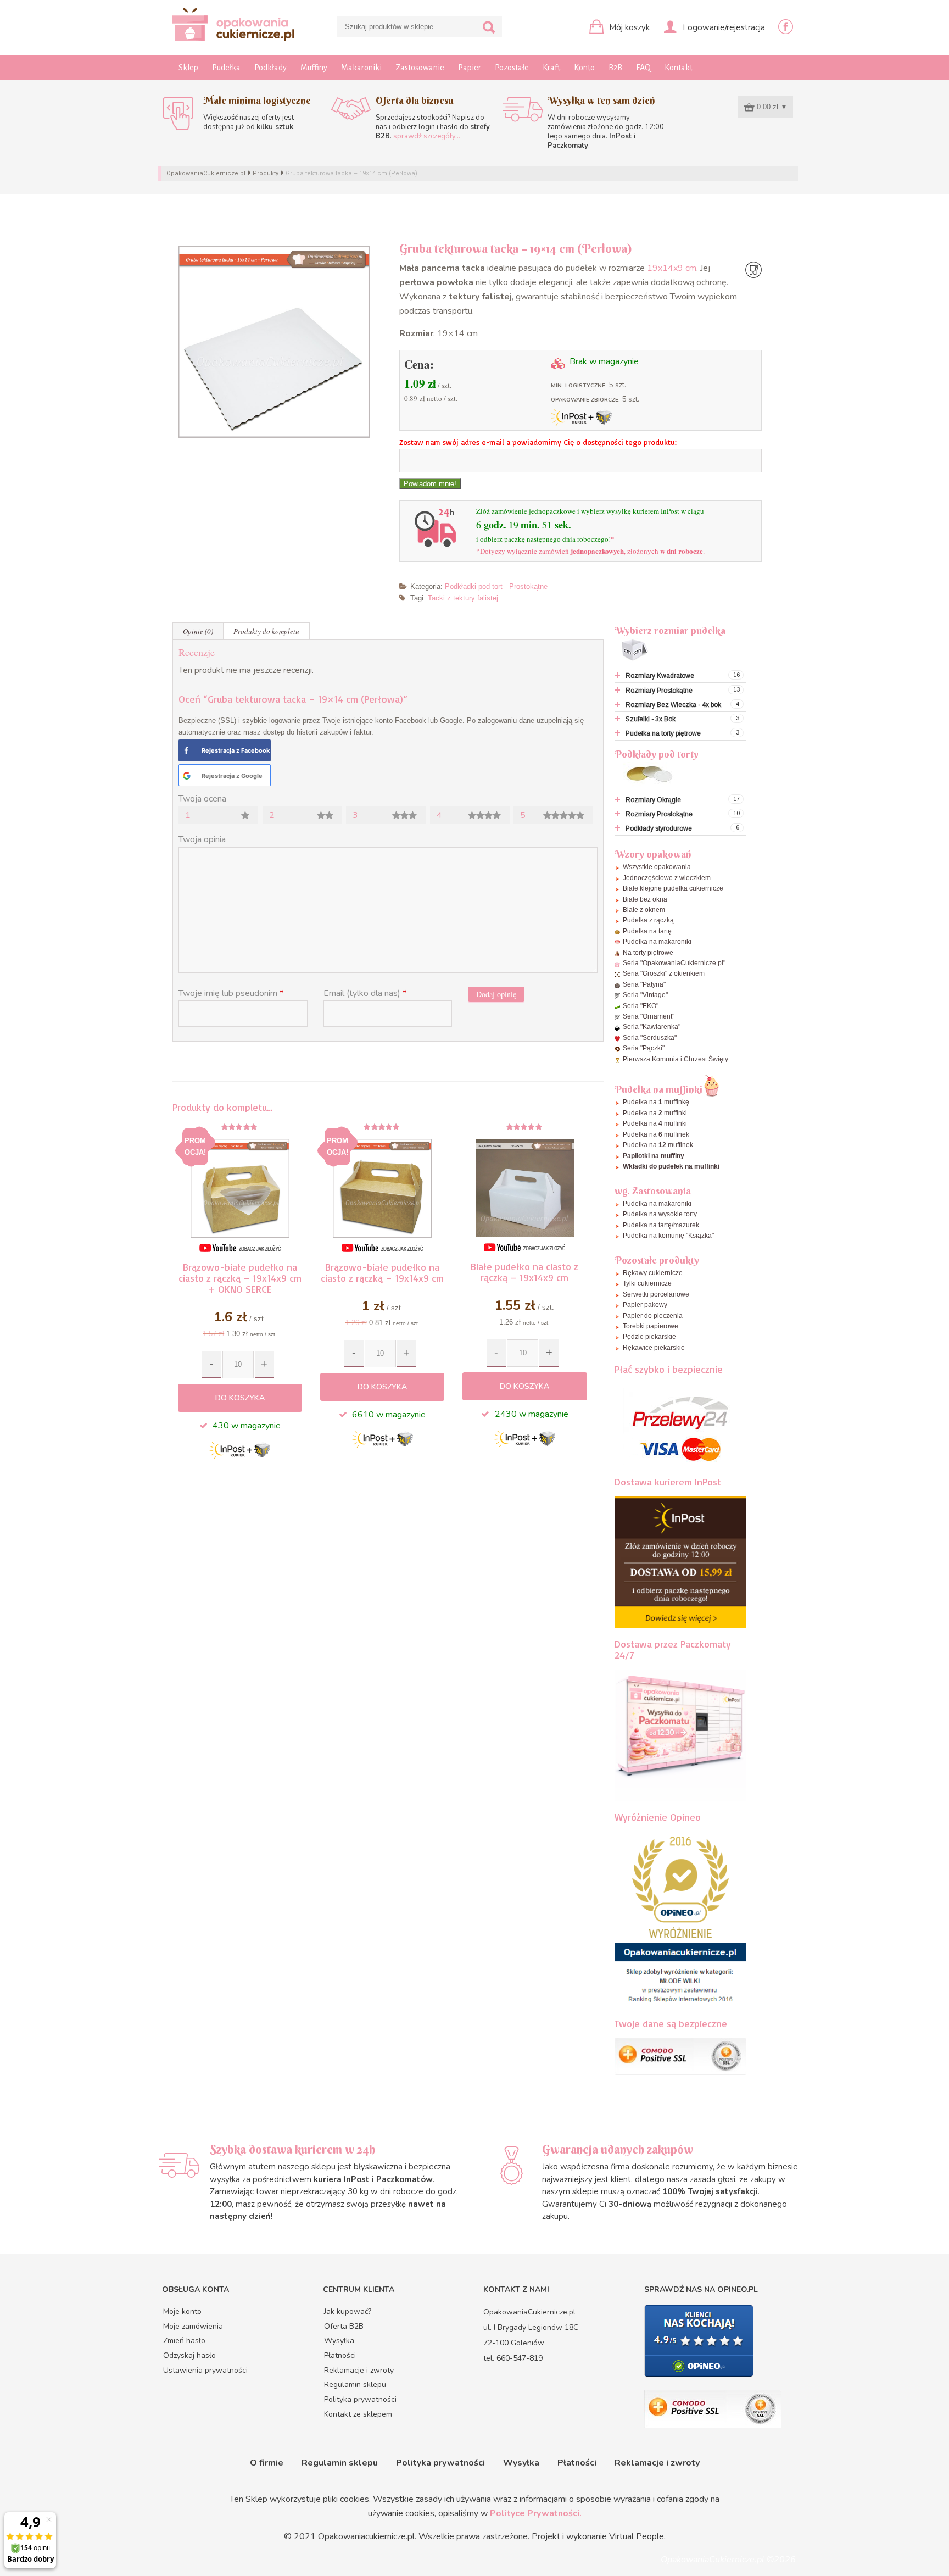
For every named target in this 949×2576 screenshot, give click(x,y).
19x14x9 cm (672, 268)
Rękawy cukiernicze (653, 1273)
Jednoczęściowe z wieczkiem (667, 878)
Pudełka (226, 68)
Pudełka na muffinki (655, 1113)
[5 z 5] (524, 1127)
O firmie (267, 2463)
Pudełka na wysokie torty (660, 1214)
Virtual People (637, 2536)
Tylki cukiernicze (647, 1283)
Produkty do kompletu (266, 631)
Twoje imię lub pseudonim (231, 993)
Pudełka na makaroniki (657, 942)
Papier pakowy (645, 1305)
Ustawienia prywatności (205, 2370)
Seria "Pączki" (644, 1048)
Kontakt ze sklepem (358, 2414)
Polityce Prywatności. (536, 2513)
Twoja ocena (202, 799)
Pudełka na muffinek (656, 1134)
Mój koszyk (628, 27)
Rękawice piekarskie (654, 1348)
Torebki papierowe (651, 1326)
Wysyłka (339, 2341)
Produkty (266, 173)
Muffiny (314, 68)
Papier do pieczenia (653, 1316)
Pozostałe (512, 68)
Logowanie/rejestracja (723, 27)
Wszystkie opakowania (657, 867)
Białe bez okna (645, 899)
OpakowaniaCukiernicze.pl (206, 173)
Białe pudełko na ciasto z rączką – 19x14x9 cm (524, 1272)
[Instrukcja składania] (240, 1248)
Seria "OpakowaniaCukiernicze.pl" (674, 963)
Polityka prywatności (360, 2399)
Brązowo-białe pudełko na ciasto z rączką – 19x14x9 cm (382, 1272)
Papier (470, 68)
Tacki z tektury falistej (463, 598)
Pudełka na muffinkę (656, 1102)
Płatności (340, 2355)
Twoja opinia (202, 839)
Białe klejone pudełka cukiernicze (673, 888)
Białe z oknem (644, 910)
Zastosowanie (420, 68)
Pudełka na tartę (647, 931)
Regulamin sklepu (355, 2385)
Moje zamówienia (193, 2326)
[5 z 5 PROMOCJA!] (240, 1127)
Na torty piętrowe (648, 953)
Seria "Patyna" (644, 984)
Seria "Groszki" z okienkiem (664, 973)
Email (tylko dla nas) (365, 993)
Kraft (551, 68)
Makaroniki (361, 68)
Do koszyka (240, 1398)
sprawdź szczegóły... (427, 136)
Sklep (188, 68)
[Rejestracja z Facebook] (186, 750)
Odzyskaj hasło (189, 2355)
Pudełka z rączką (648, 920)
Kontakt (679, 68)
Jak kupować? (348, 2311)
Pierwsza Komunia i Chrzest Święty (676, 1059)
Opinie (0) (198, 631)
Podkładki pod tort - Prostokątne (496, 586)
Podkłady (270, 68)
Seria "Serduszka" (650, 1038)
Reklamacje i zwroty (359, 2370)
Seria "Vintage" (645, 995)
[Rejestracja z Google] (187, 776)
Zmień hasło (184, 2341)
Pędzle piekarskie (649, 1337)
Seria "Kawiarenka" (652, 1027)
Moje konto (182, 2311)
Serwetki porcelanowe (656, 1294)
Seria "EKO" (641, 1006)
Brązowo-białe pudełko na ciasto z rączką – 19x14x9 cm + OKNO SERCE (240, 1278)
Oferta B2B (344, 2326)
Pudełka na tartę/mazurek (661, 1225)
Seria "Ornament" (649, 1016)
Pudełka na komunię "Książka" (668, 1236)
